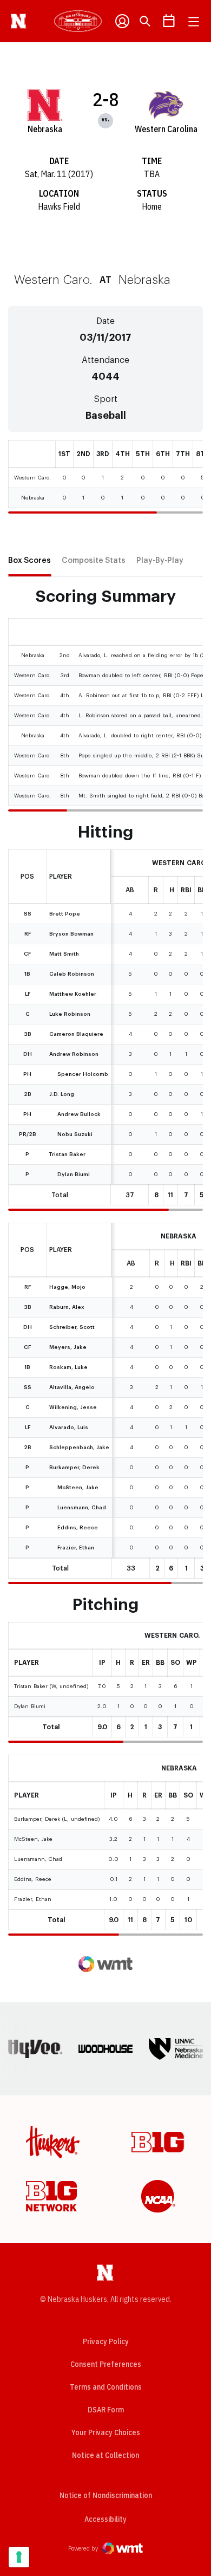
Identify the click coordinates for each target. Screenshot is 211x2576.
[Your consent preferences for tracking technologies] (19, 2557)
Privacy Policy (106, 2341)
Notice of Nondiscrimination (106, 2495)
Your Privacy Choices (106, 2432)
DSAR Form (106, 2410)
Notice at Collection (105, 2455)
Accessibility (105, 2519)
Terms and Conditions (106, 2387)
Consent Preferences (106, 2364)
